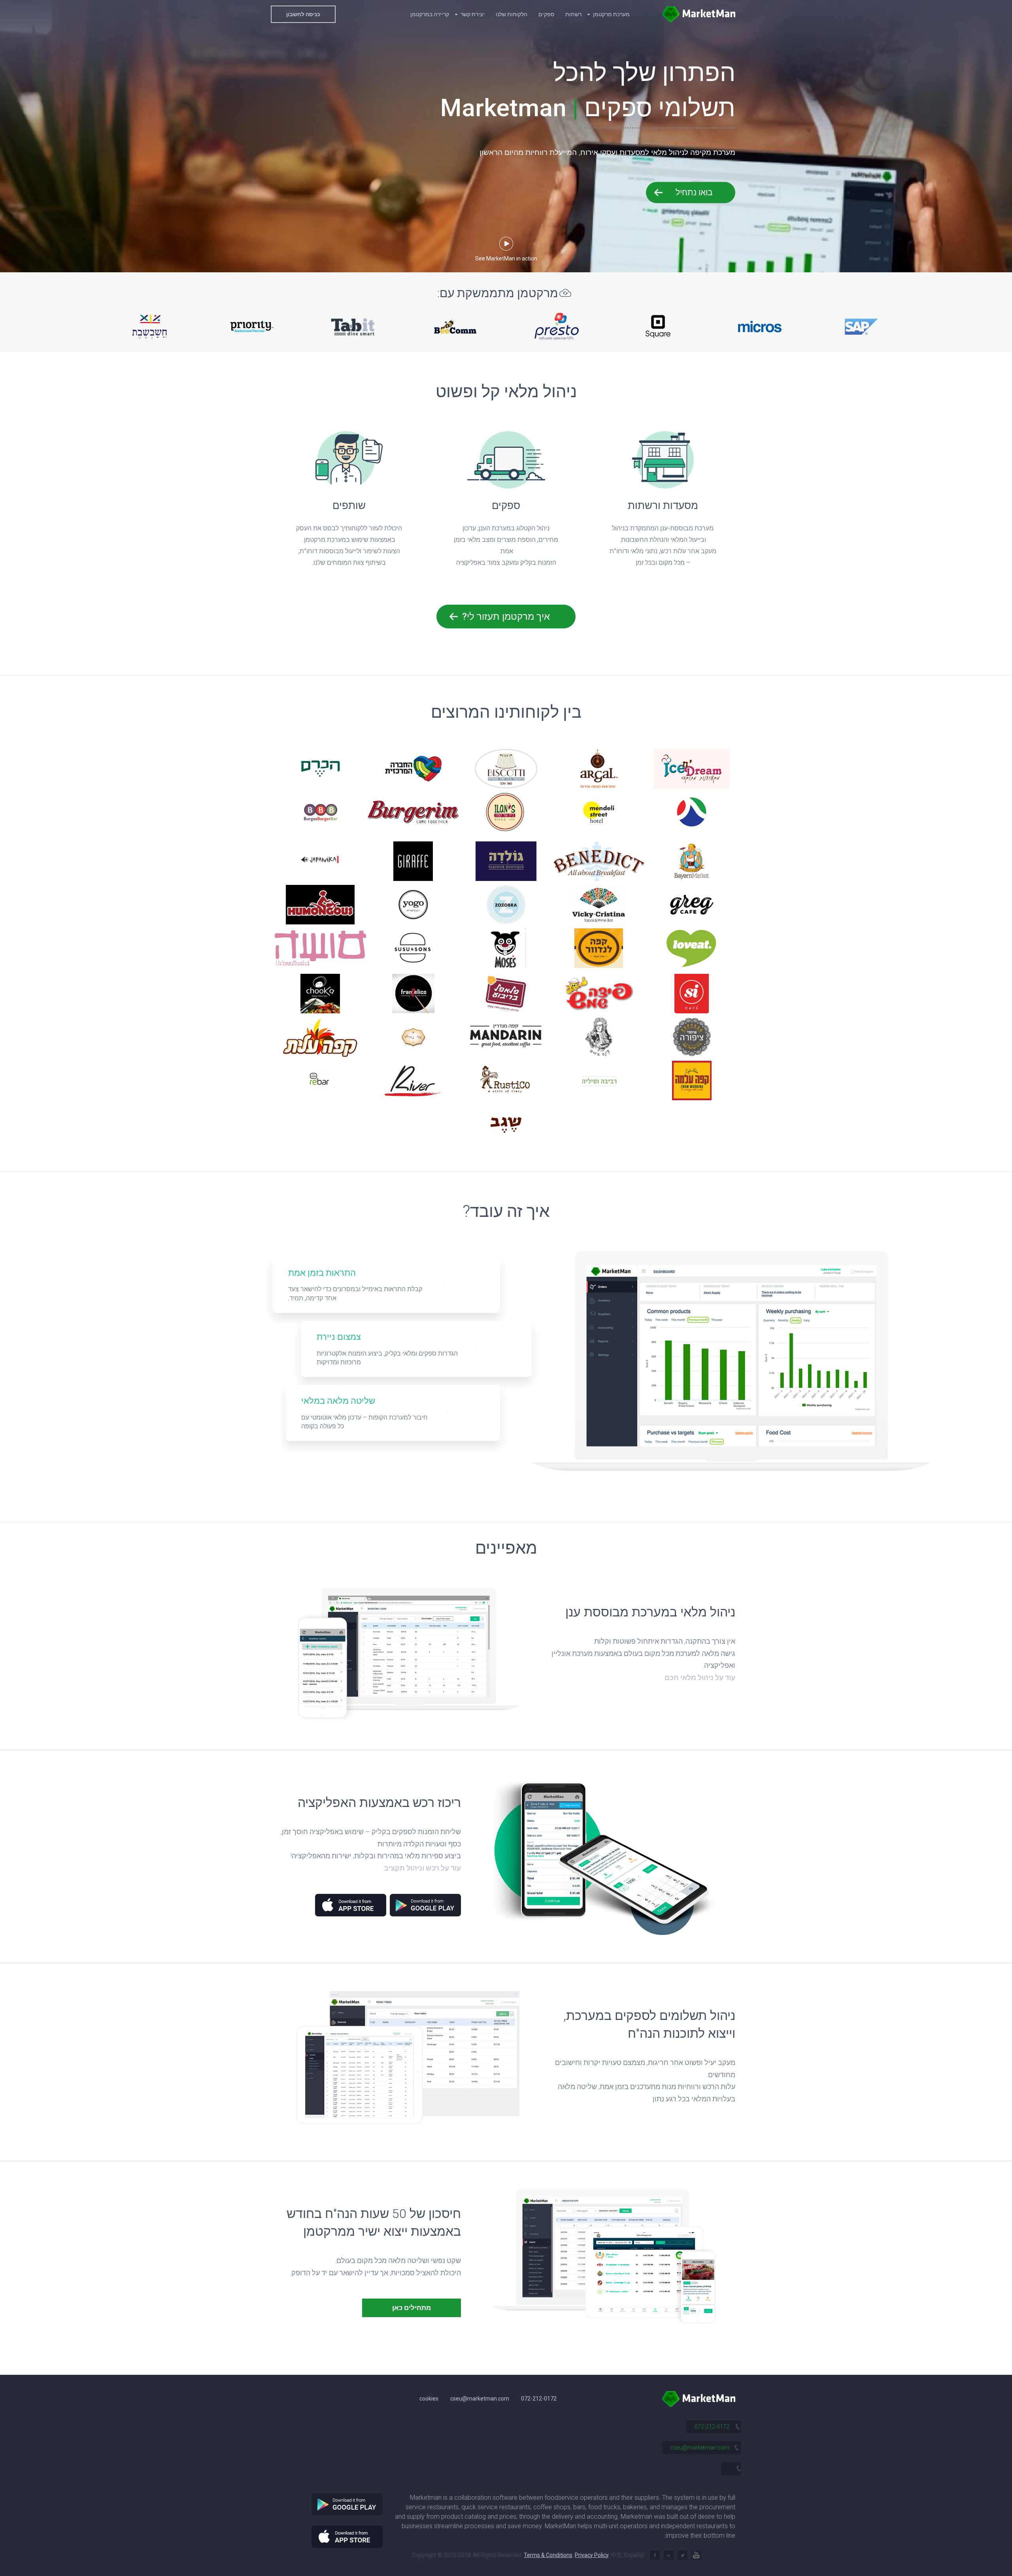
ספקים (546, 14)
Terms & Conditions (548, 2555)
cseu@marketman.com (480, 2399)
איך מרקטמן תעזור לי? (506, 617)
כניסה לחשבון (303, 14)
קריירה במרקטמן (430, 14)
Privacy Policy (592, 2555)
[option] (150, 326)
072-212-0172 (539, 2399)
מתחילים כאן (412, 2308)
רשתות (573, 14)
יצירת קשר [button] (472, 14)
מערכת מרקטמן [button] (611, 14)
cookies (429, 2399)
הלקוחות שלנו (512, 14)
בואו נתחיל (694, 192)
